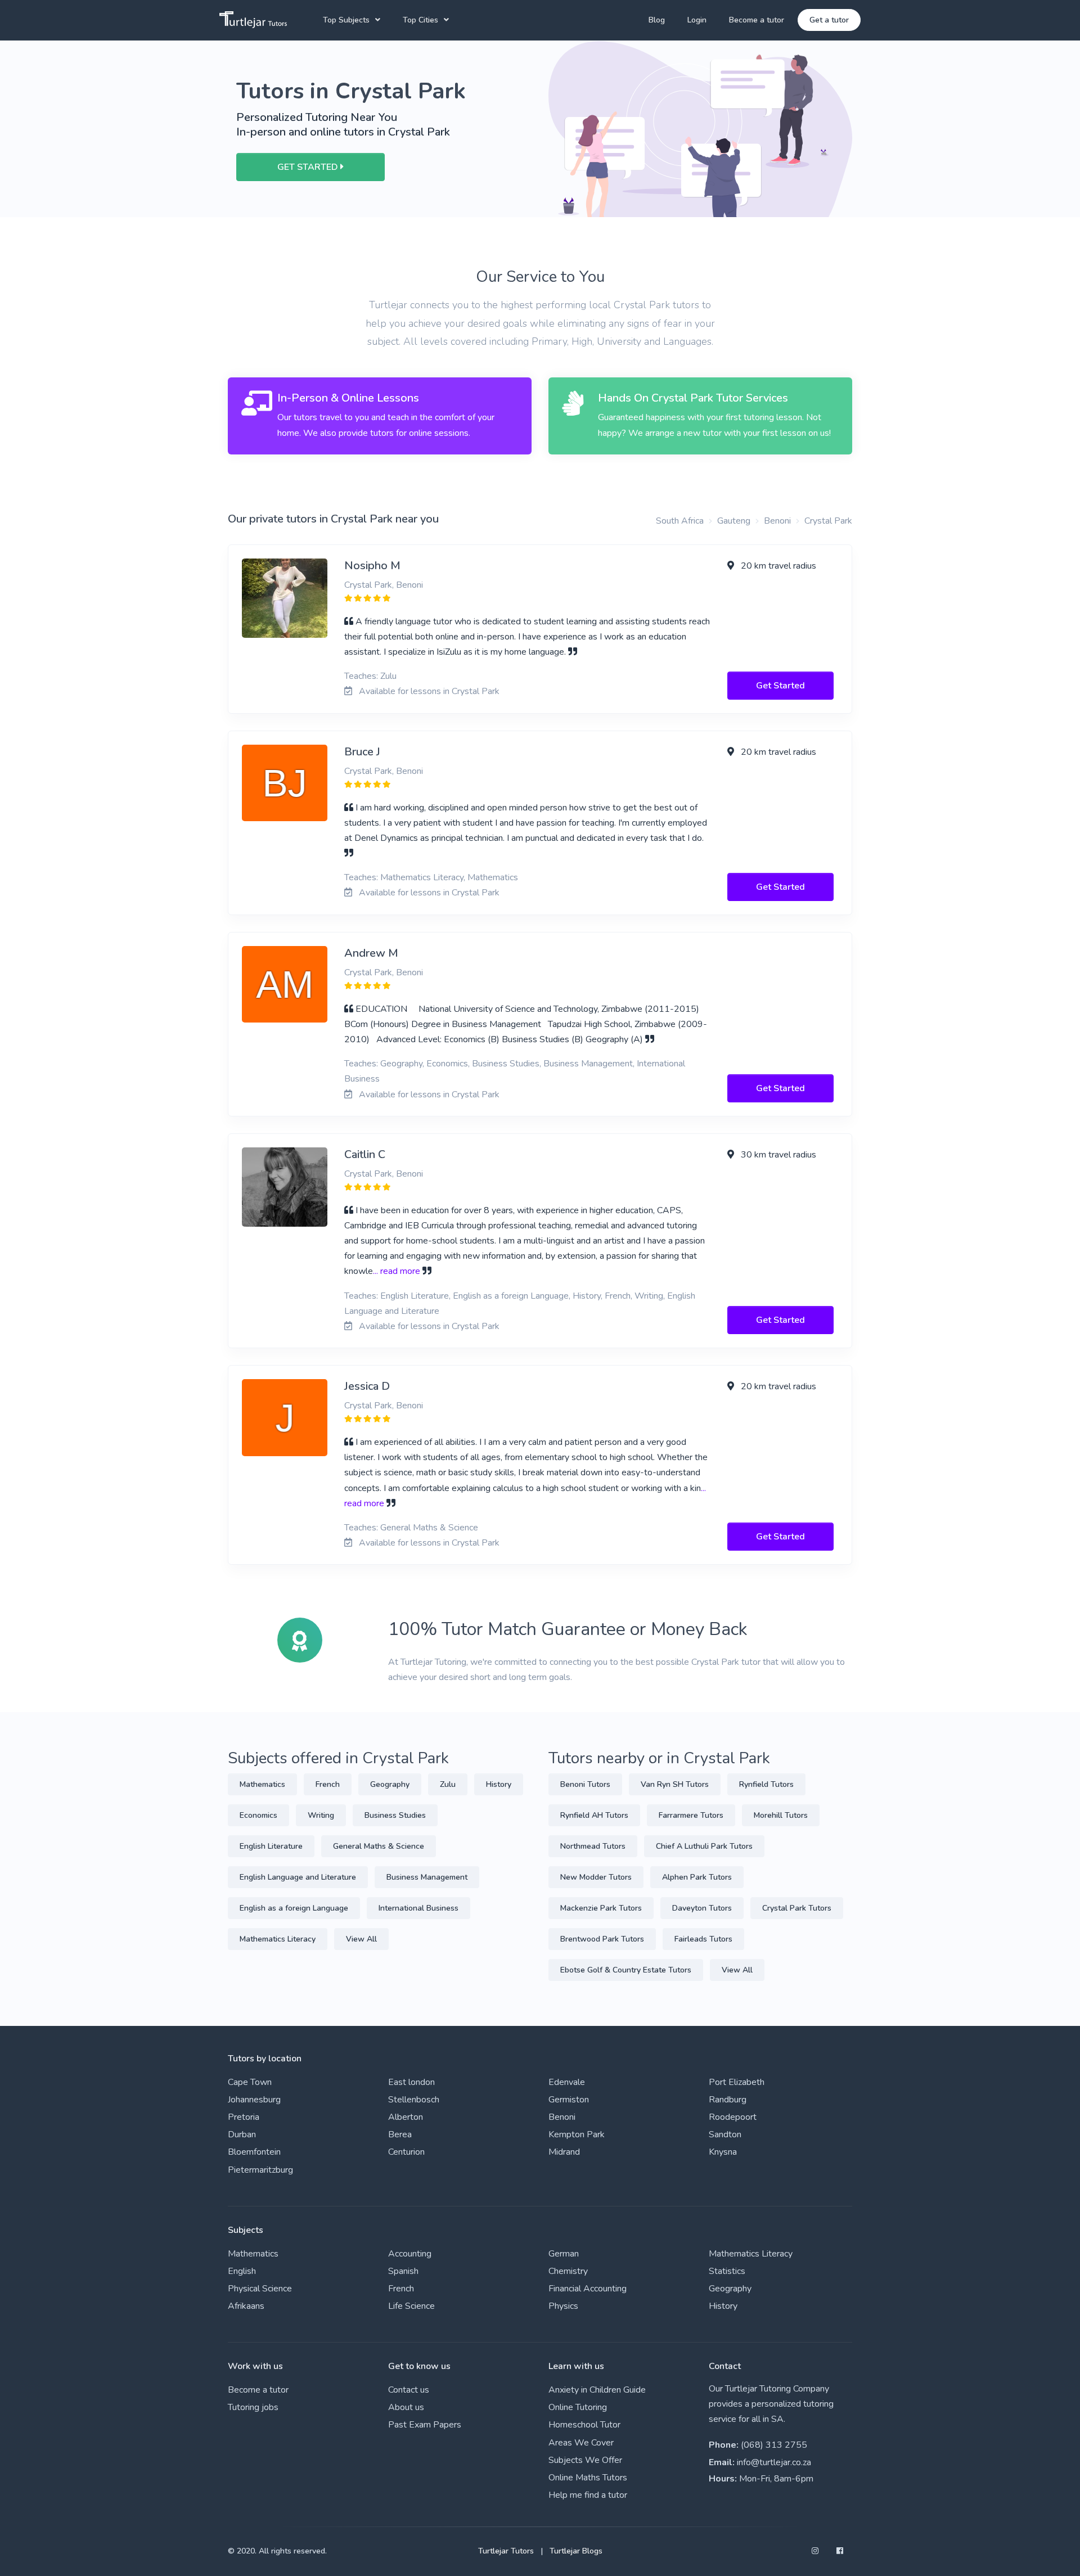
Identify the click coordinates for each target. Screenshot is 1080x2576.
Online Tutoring (578, 2407)
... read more (397, 1271)
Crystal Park (828, 521)
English (242, 2271)
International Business (418, 1908)
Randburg (728, 2100)
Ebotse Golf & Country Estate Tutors (626, 1970)
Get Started (780, 686)
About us (406, 2407)
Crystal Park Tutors (797, 1908)
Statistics (727, 2271)
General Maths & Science (379, 1846)
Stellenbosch (414, 2100)
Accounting (410, 2254)
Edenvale (567, 2082)
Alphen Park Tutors (697, 1877)
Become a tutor (757, 20)
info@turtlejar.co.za (774, 2462)
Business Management (427, 1877)
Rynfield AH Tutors (594, 1815)
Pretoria (244, 2117)
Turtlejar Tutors (506, 2551)
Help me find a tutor (588, 2495)
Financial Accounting (588, 2289)
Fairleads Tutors (703, 1939)
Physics (563, 2306)
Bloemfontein (254, 2152)
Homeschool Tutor (584, 2425)
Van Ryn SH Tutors (675, 1784)
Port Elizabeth (737, 2082)
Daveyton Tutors (702, 1908)
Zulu (448, 1784)
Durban (242, 2134)
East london (411, 2082)
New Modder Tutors (596, 1877)
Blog (657, 20)
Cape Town (250, 2082)
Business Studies (395, 1815)
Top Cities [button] (420, 20)
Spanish (403, 2271)
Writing (321, 1815)
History (499, 1784)
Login (697, 20)
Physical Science (260, 2289)
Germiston (569, 2100)
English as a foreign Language (294, 1908)
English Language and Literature (298, 1877)
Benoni (777, 521)
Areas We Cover (581, 2443)
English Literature (271, 1846)
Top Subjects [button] (346, 20)
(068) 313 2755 (774, 2445)
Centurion (406, 2152)
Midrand (564, 2152)
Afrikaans (246, 2306)
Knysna (723, 2152)
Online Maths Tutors (588, 2478)
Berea (400, 2134)
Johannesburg (254, 2100)
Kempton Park (577, 2134)
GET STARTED (309, 167)
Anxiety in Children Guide (597, 2390)
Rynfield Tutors (766, 1784)
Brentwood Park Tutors (602, 1939)
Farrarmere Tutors (691, 1815)
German (564, 2254)
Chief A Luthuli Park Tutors (704, 1846)
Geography (390, 1784)
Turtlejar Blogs (576, 2551)
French (328, 1784)
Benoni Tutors (585, 1784)
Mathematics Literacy (278, 1939)
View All (361, 1939)
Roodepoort (733, 2117)
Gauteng (734, 521)
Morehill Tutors (781, 1815)
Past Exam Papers (425, 2425)
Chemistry (568, 2271)
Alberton (406, 2117)
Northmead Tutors (593, 1846)
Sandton (725, 2134)
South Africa (680, 521)
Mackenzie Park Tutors (601, 1908)
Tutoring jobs (253, 2407)
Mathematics (262, 1784)
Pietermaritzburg (260, 2170)
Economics (258, 1815)
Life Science (411, 2306)
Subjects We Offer (585, 2460)
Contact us (409, 2390)
